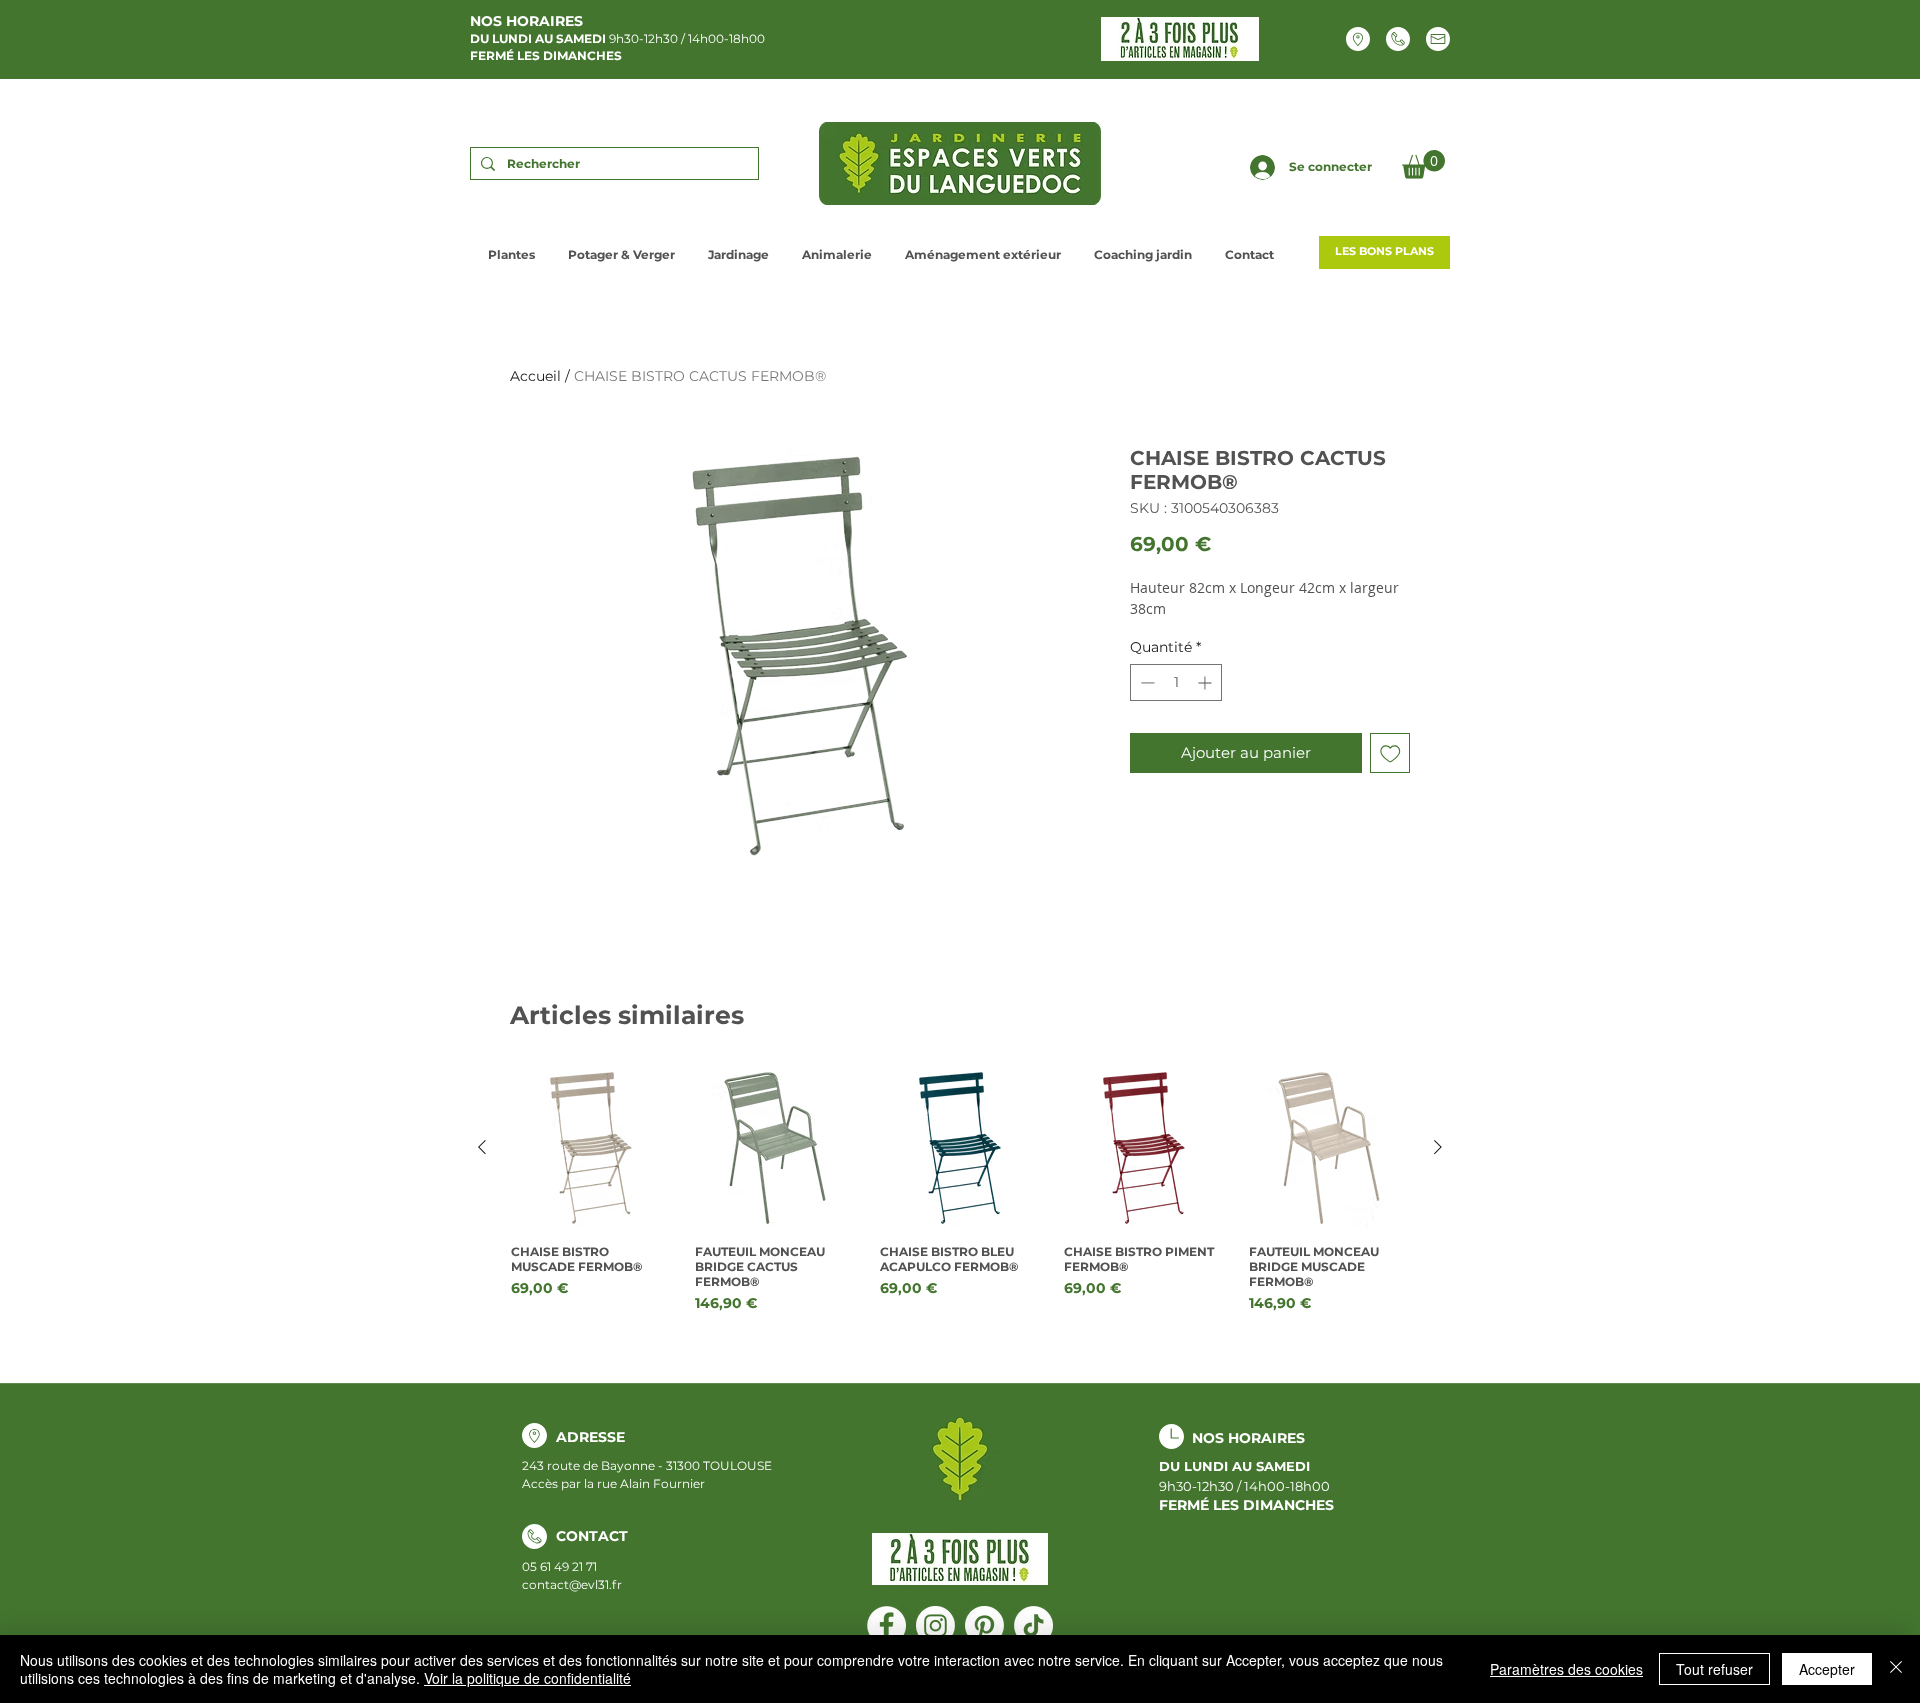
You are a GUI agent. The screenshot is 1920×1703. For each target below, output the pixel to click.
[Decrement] (1145, 682)
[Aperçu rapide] (591, 1148)
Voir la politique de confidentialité (527, 1678)
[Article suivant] (1438, 1147)
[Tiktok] (1033, 1625)
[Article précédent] (482, 1147)
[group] (960, 1191)
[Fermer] (1896, 1669)
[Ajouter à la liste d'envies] (1390, 753)
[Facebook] (886, 1625)
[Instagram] (935, 1625)
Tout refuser (1714, 1669)
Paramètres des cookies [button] (1566, 1669)
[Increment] (1206, 682)
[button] (1423, 164)
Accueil (535, 376)
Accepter (1827, 1669)
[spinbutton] (1176, 682)
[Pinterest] (984, 1625)
